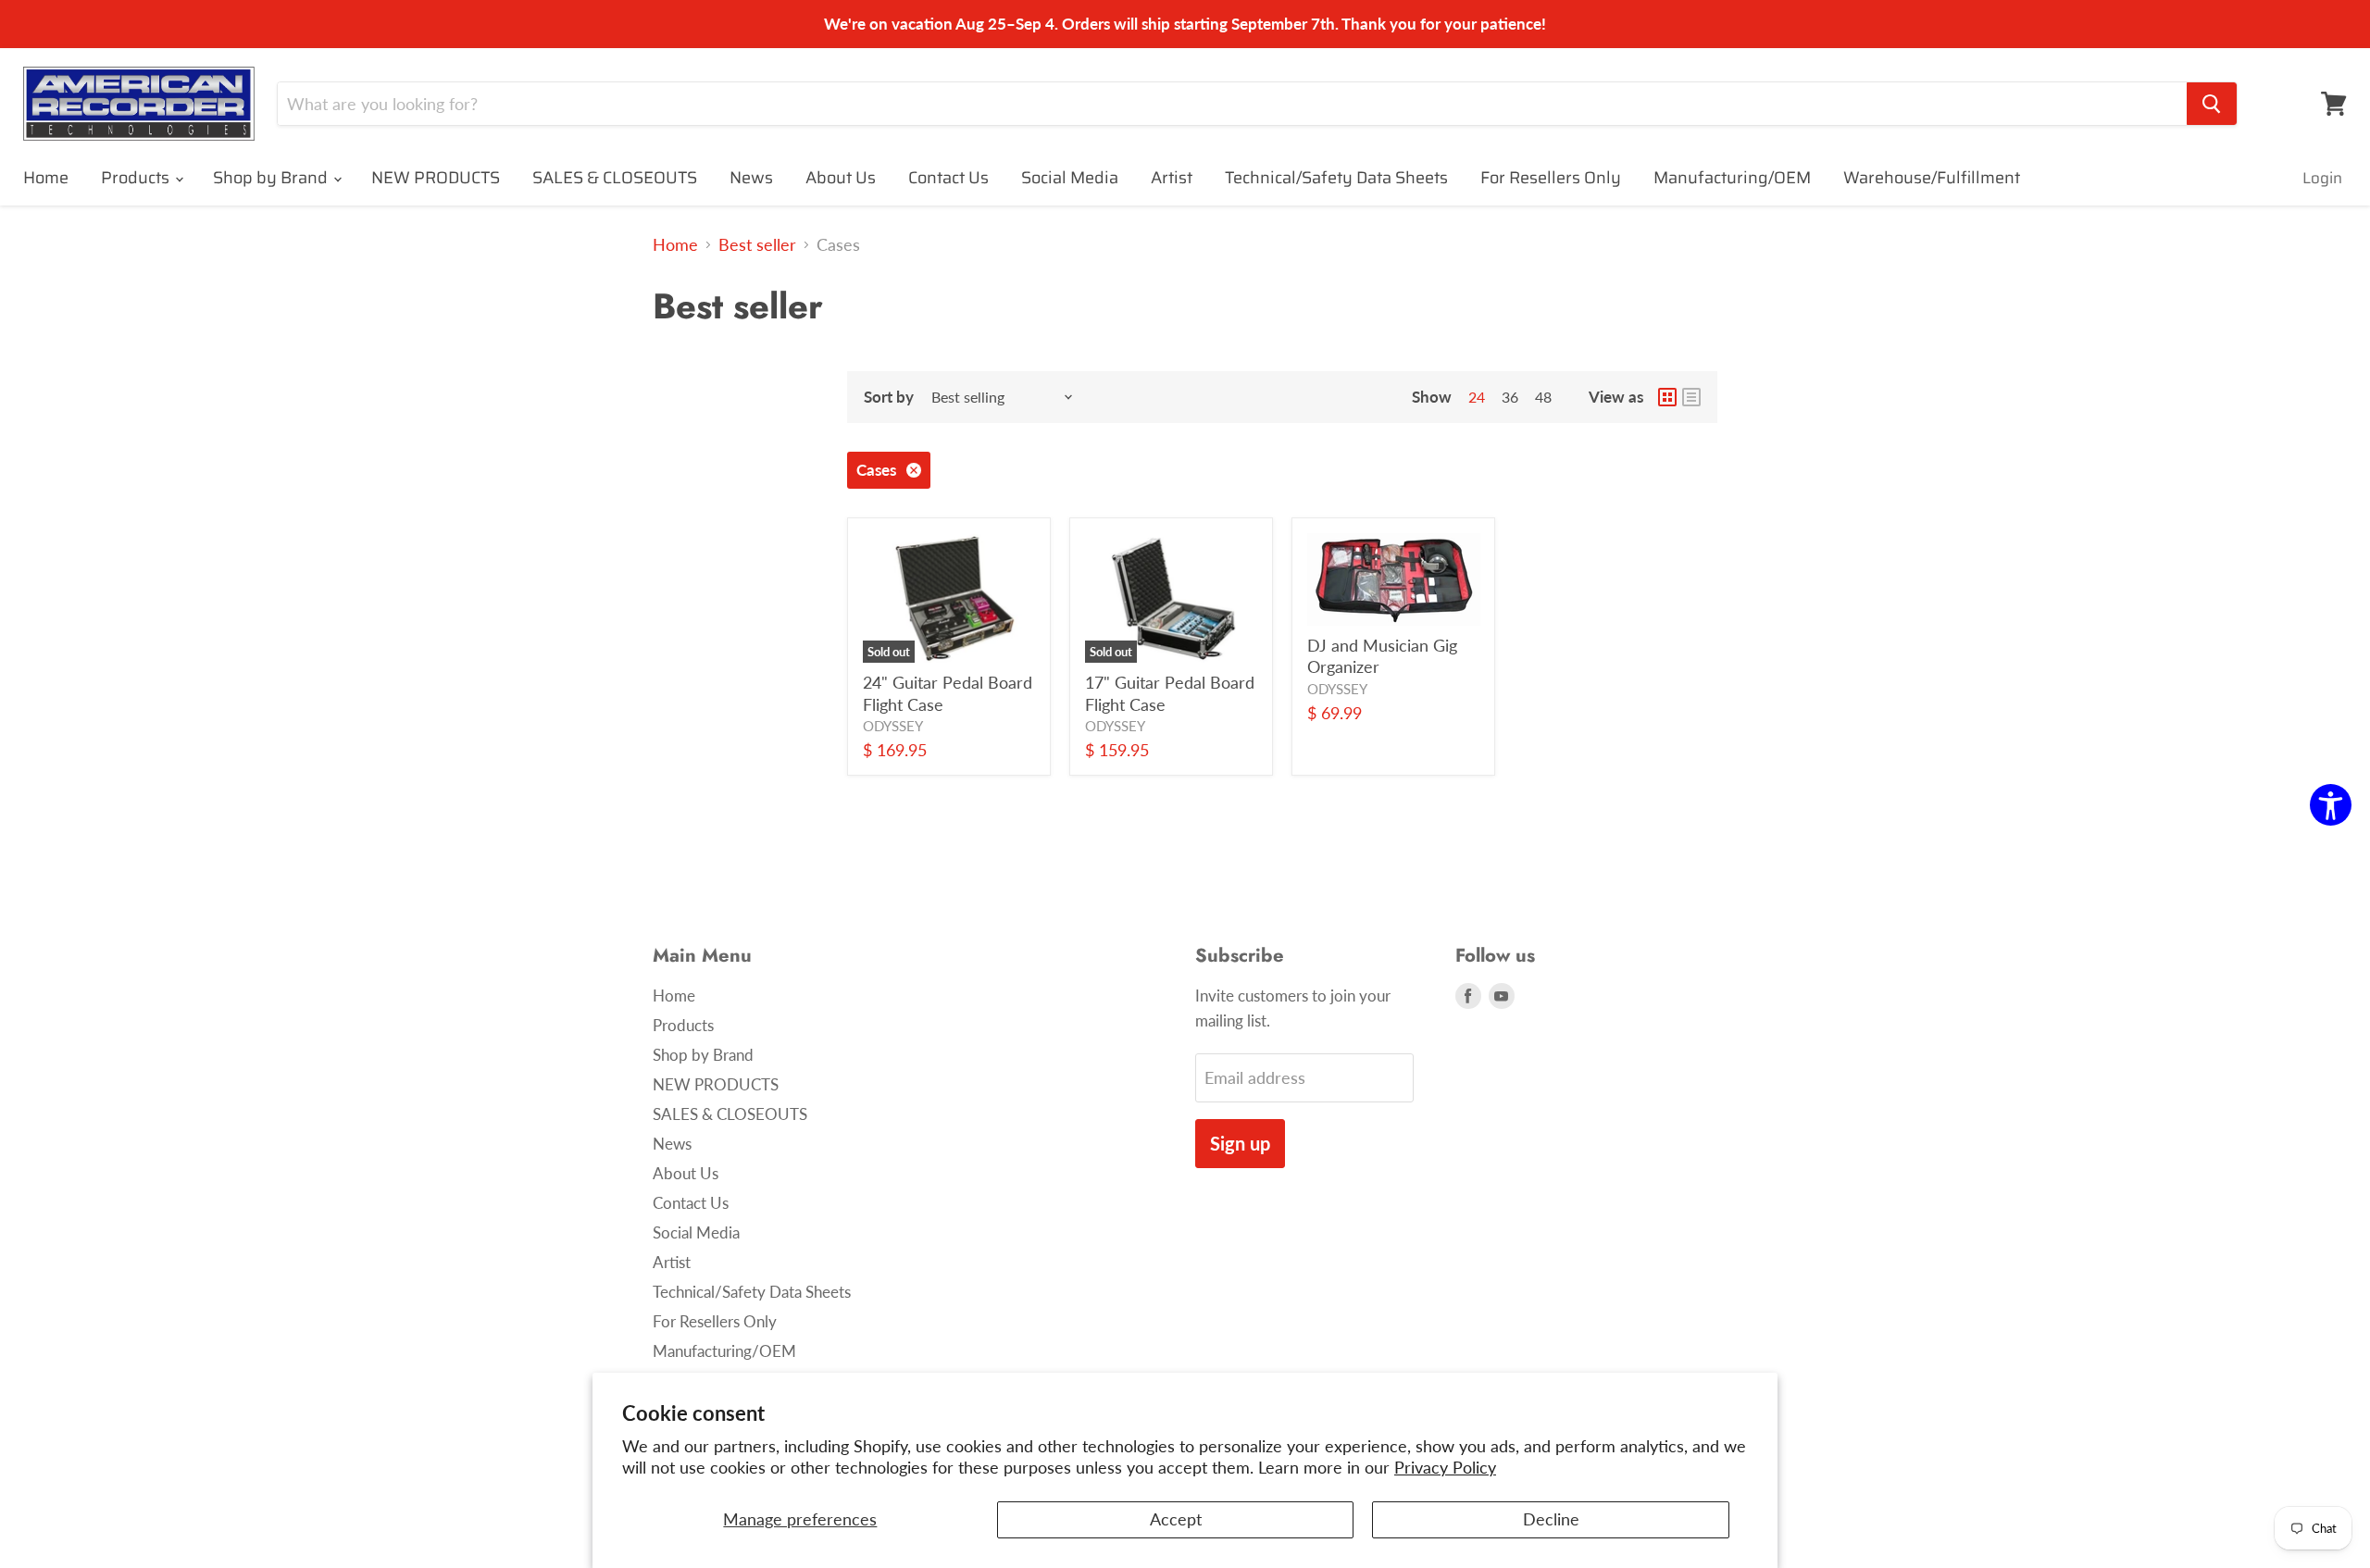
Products (137, 178)
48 (1543, 397)
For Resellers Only (1551, 178)
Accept (1176, 1519)
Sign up (1240, 1143)
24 (1477, 397)
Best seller (757, 245)
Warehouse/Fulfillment (1932, 178)
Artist (1172, 178)
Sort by (889, 397)
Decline (1551, 1519)
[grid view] (1667, 397)
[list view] (1691, 397)
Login (2322, 178)
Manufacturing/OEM (1732, 178)
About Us (841, 178)
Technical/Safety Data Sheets (1336, 178)
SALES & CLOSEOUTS (615, 178)
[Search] (2212, 104)
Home (46, 178)
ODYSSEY (893, 726)
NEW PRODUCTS (436, 178)
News (751, 178)
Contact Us (948, 178)
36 (1510, 397)
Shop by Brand (272, 178)
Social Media (1070, 178)
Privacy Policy (1445, 1467)
